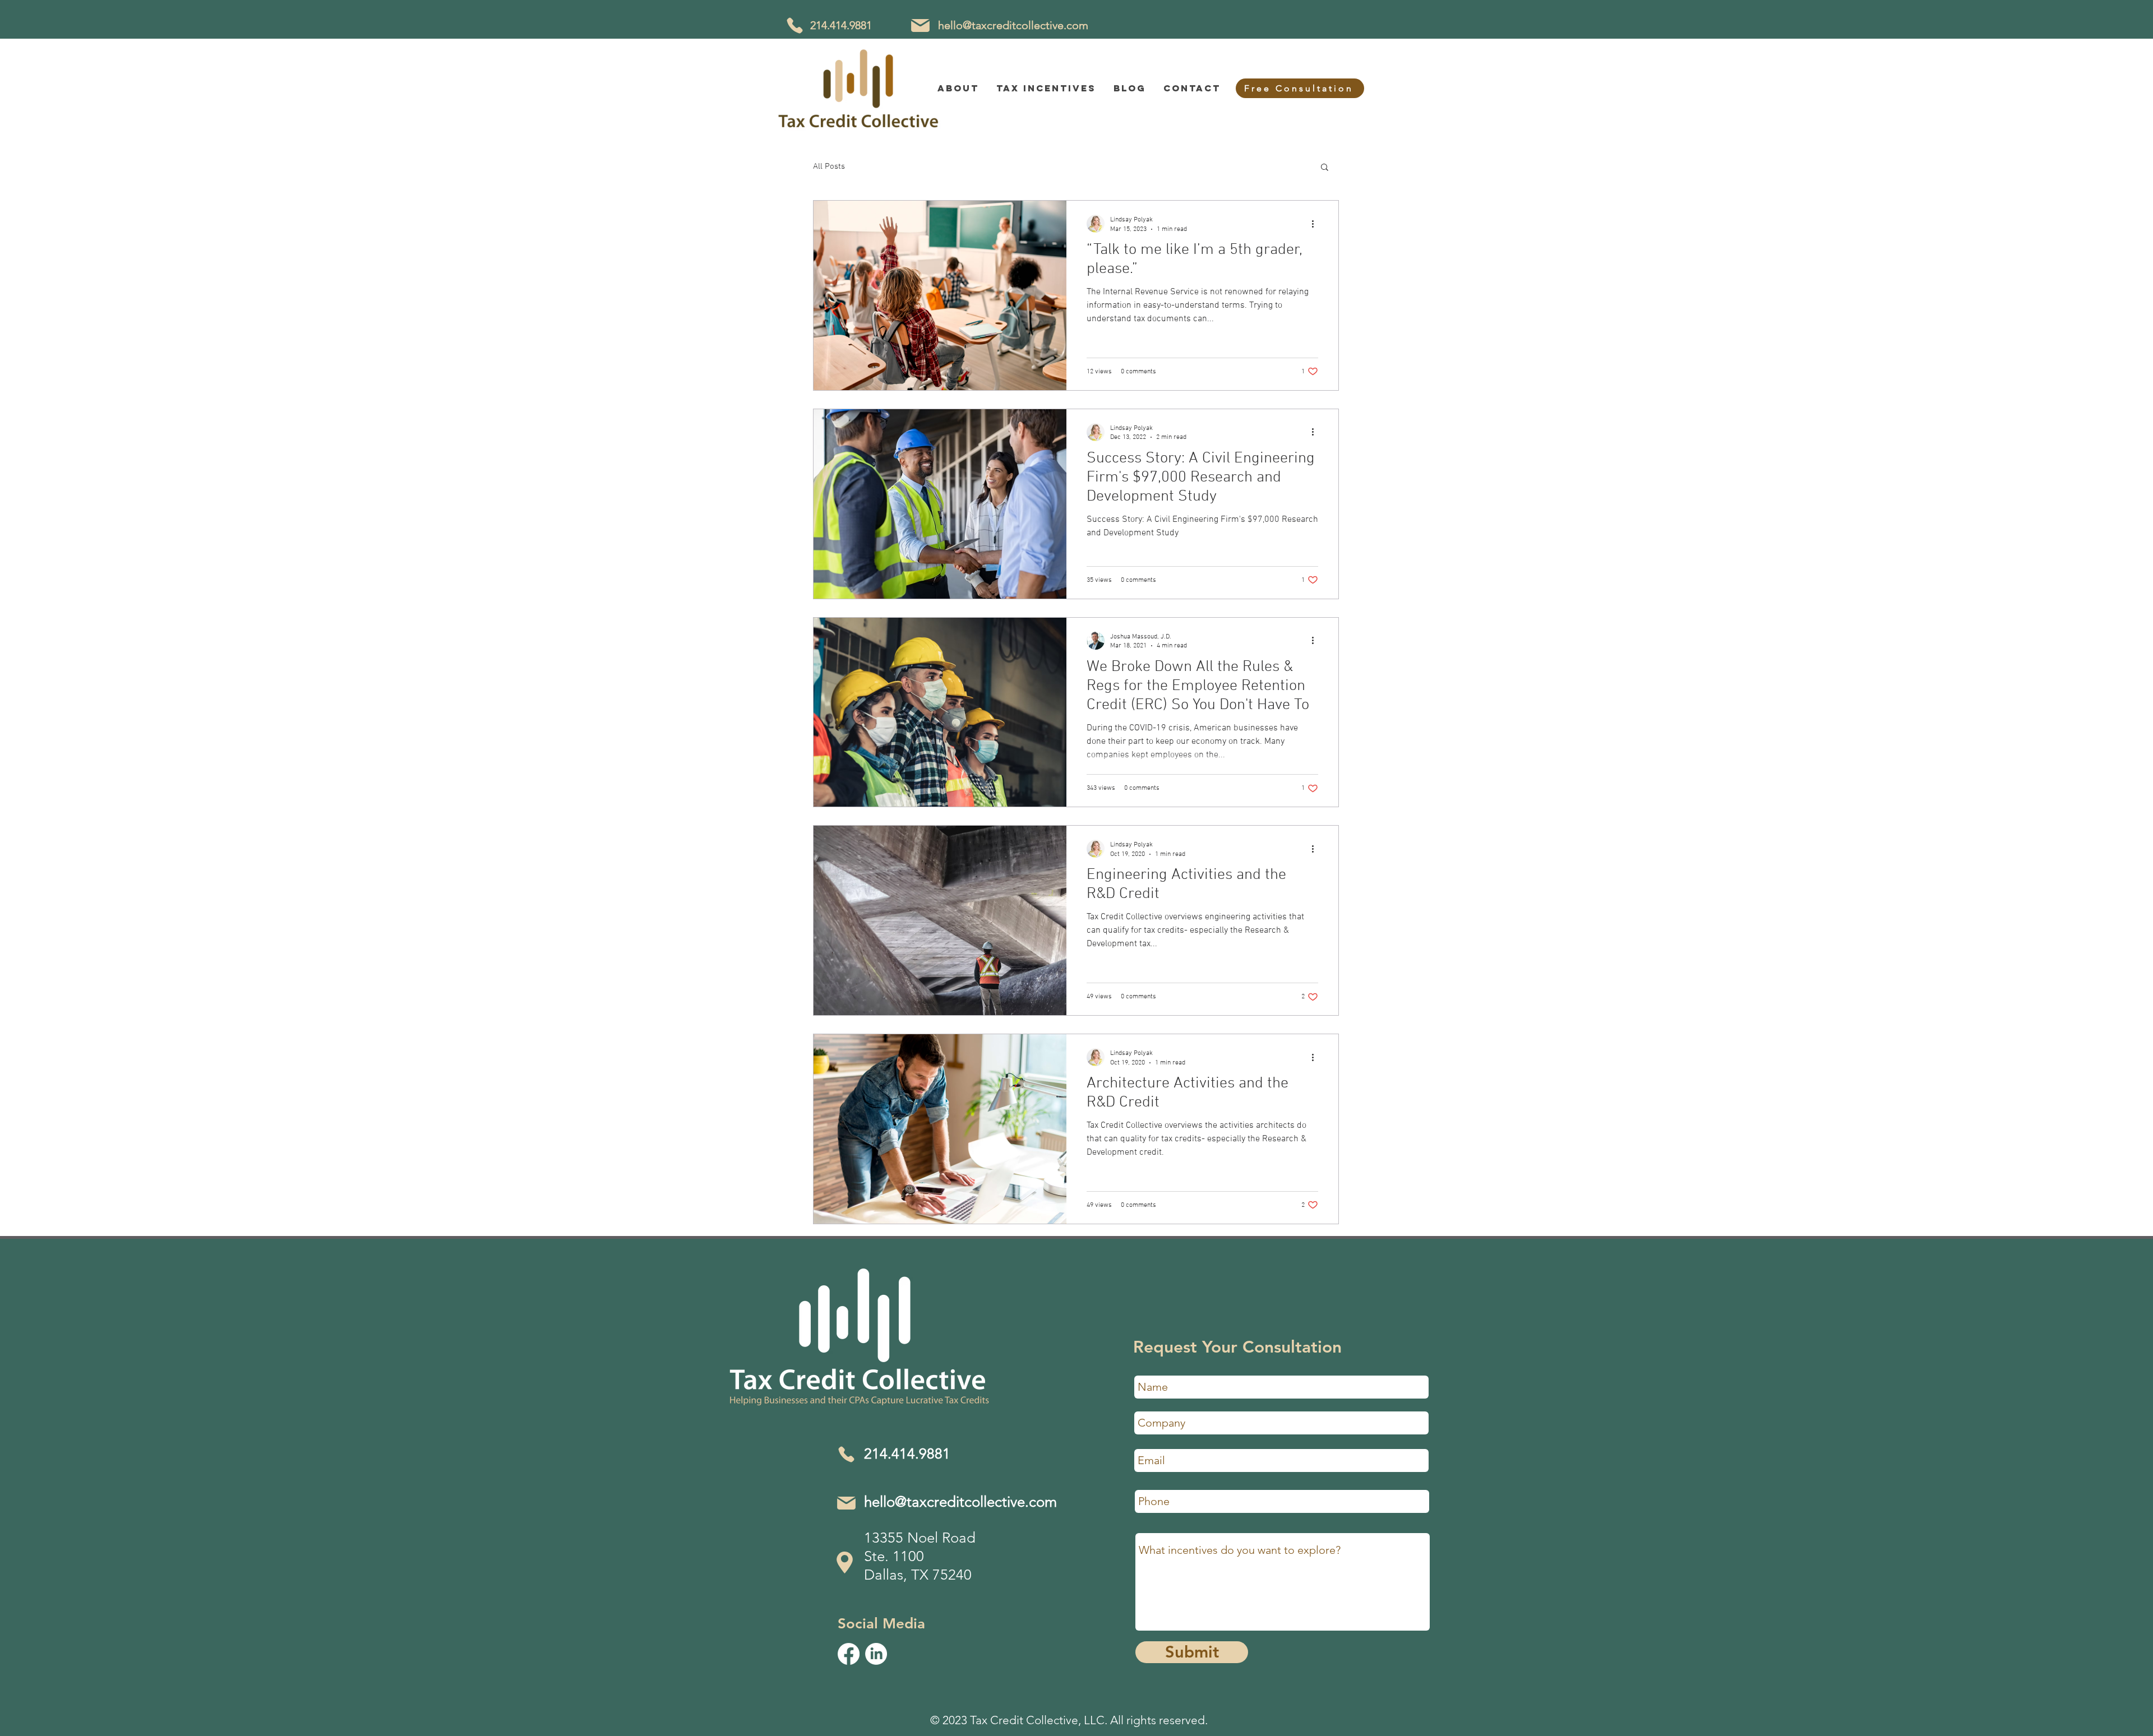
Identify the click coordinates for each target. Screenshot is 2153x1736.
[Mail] (920, 25)
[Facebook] (849, 1654)
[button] (1325, 168)
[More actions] (1316, 224)
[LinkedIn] (876, 1654)
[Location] (844, 1563)
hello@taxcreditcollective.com (1013, 25)
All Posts (829, 166)
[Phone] (794, 26)
